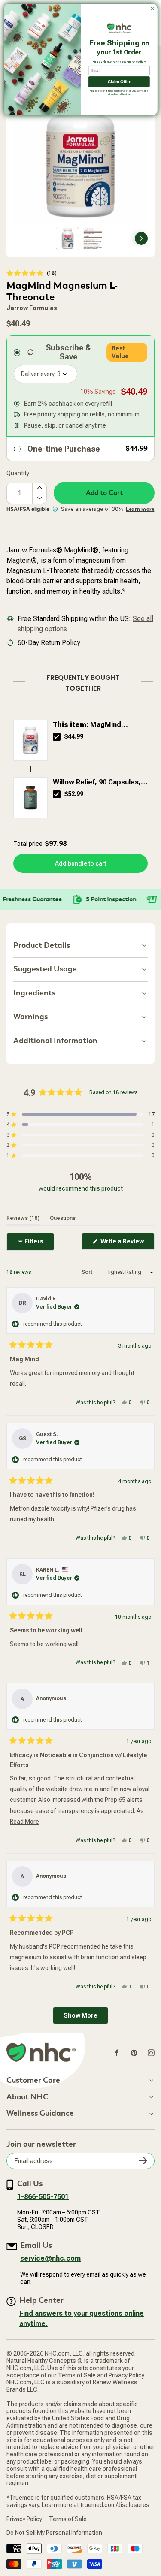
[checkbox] (57, 737)
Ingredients (34, 993)
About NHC (27, 2097)
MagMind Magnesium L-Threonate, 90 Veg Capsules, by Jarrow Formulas (99, 725)
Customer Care (33, 2081)
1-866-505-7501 (43, 2197)
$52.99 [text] (74, 794)
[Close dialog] (152, 9)
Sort (88, 1272)
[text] (80, 681)
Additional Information (55, 1041)
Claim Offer (119, 82)
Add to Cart (104, 493)
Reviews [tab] (23, 1218)
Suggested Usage (45, 969)
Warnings (30, 1017)
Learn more (140, 509)
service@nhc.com (50, 2258)
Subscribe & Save (68, 352)
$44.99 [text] (74, 736)
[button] (32, 273)
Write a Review (127, 1244)
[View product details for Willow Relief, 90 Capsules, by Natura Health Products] (30, 798)
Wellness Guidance (40, 2114)
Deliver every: (38, 374)
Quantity (18, 473)
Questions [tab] (63, 1218)
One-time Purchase (64, 449)
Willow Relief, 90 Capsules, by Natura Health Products (97, 783)
